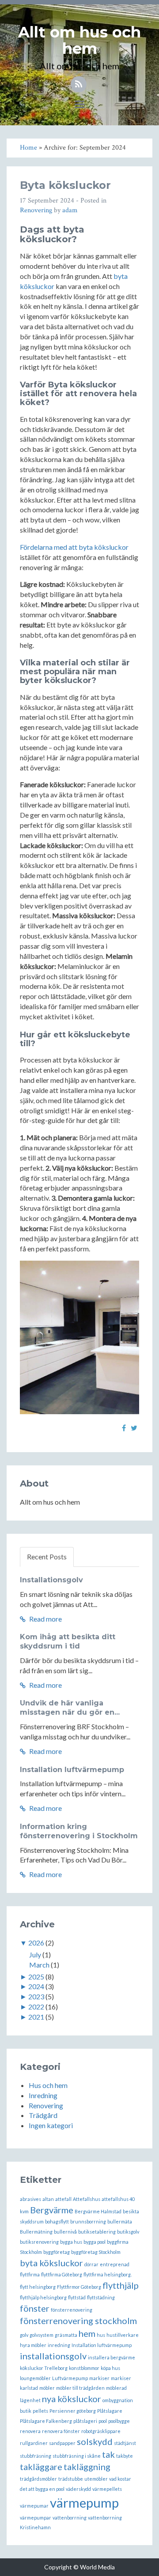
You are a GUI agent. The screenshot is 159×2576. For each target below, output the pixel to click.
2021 (36, 2017)
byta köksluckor (51, 2263)
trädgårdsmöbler (38, 2479)
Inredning (43, 2095)
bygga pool (95, 2242)
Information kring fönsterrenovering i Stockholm (79, 1831)
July (35, 1955)
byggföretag (57, 2252)
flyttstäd (77, 2297)
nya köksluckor (72, 2399)
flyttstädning (101, 2297)
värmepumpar (36, 2518)
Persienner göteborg (73, 2411)
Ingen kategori (51, 2125)
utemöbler (96, 2479)
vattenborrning (70, 2518)
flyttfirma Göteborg (62, 2274)
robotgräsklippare (101, 2431)
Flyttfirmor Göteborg (79, 2287)
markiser (99, 2378)
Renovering (36, 210)
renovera (30, 2431)
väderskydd (78, 2489)
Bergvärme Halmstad (98, 2211)
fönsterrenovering (72, 2310)
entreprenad (115, 2264)
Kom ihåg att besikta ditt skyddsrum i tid (68, 1641)
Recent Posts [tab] (47, 1556)
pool (103, 2421)
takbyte (125, 2456)
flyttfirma (30, 2274)
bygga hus (71, 2242)
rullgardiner (34, 2443)
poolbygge (119, 2421)
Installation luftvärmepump (72, 1770)
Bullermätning (36, 2232)
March (39, 1965)
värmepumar (34, 2506)
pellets (40, 2411)
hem (87, 2333)
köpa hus (110, 2368)
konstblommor (84, 2368)
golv (24, 2335)
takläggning (87, 2467)
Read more (45, 1619)
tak (108, 2454)
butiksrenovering (39, 2242)
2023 (36, 1996)
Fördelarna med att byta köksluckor (74, 547)
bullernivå (65, 2232)
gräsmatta (66, 2335)
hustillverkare (123, 2335)
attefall (63, 2199)
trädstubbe (71, 2479)
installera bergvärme (112, 2357)
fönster (35, 2308)
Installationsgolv (51, 1580)
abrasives (30, 2199)
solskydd (95, 2441)
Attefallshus (87, 2199)
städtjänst (125, 2443)
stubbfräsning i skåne (77, 2456)
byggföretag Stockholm (96, 2252)
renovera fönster (61, 2431)
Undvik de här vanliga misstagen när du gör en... (70, 1708)
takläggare (41, 2467)
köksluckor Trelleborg (44, 2368)
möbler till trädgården (80, 2388)
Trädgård (43, 2115)
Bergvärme (52, 2210)
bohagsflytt (57, 2221)
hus (101, 2335)
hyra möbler (33, 2345)
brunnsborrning (88, 2221)
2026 (36, 1943)
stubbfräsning (36, 2456)
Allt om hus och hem (79, 40)
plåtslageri (85, 2421)
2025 (36, 1977)
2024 (36, 1986)
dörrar (91, 2264)
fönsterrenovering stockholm (78, 2321)
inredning (59, 2345)
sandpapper (62, 2443)
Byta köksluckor (65, 185)
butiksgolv (128, 2232)
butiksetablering (97, 2232)
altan (48, 2199)
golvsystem (42, 2335)
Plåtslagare (110, 2411)
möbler (47, 2388)
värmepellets (107, 2489)
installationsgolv (53, 2356)
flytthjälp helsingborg (43, 2297)
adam (70, 210)
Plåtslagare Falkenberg (46, 2421)
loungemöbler (35, 2378)
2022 (36, 2007)
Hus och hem (48, 2085)
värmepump (84, 2503)
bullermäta (120, 2221)
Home (28, 148)
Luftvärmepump (70, 2378)
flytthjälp (121, 2285)
